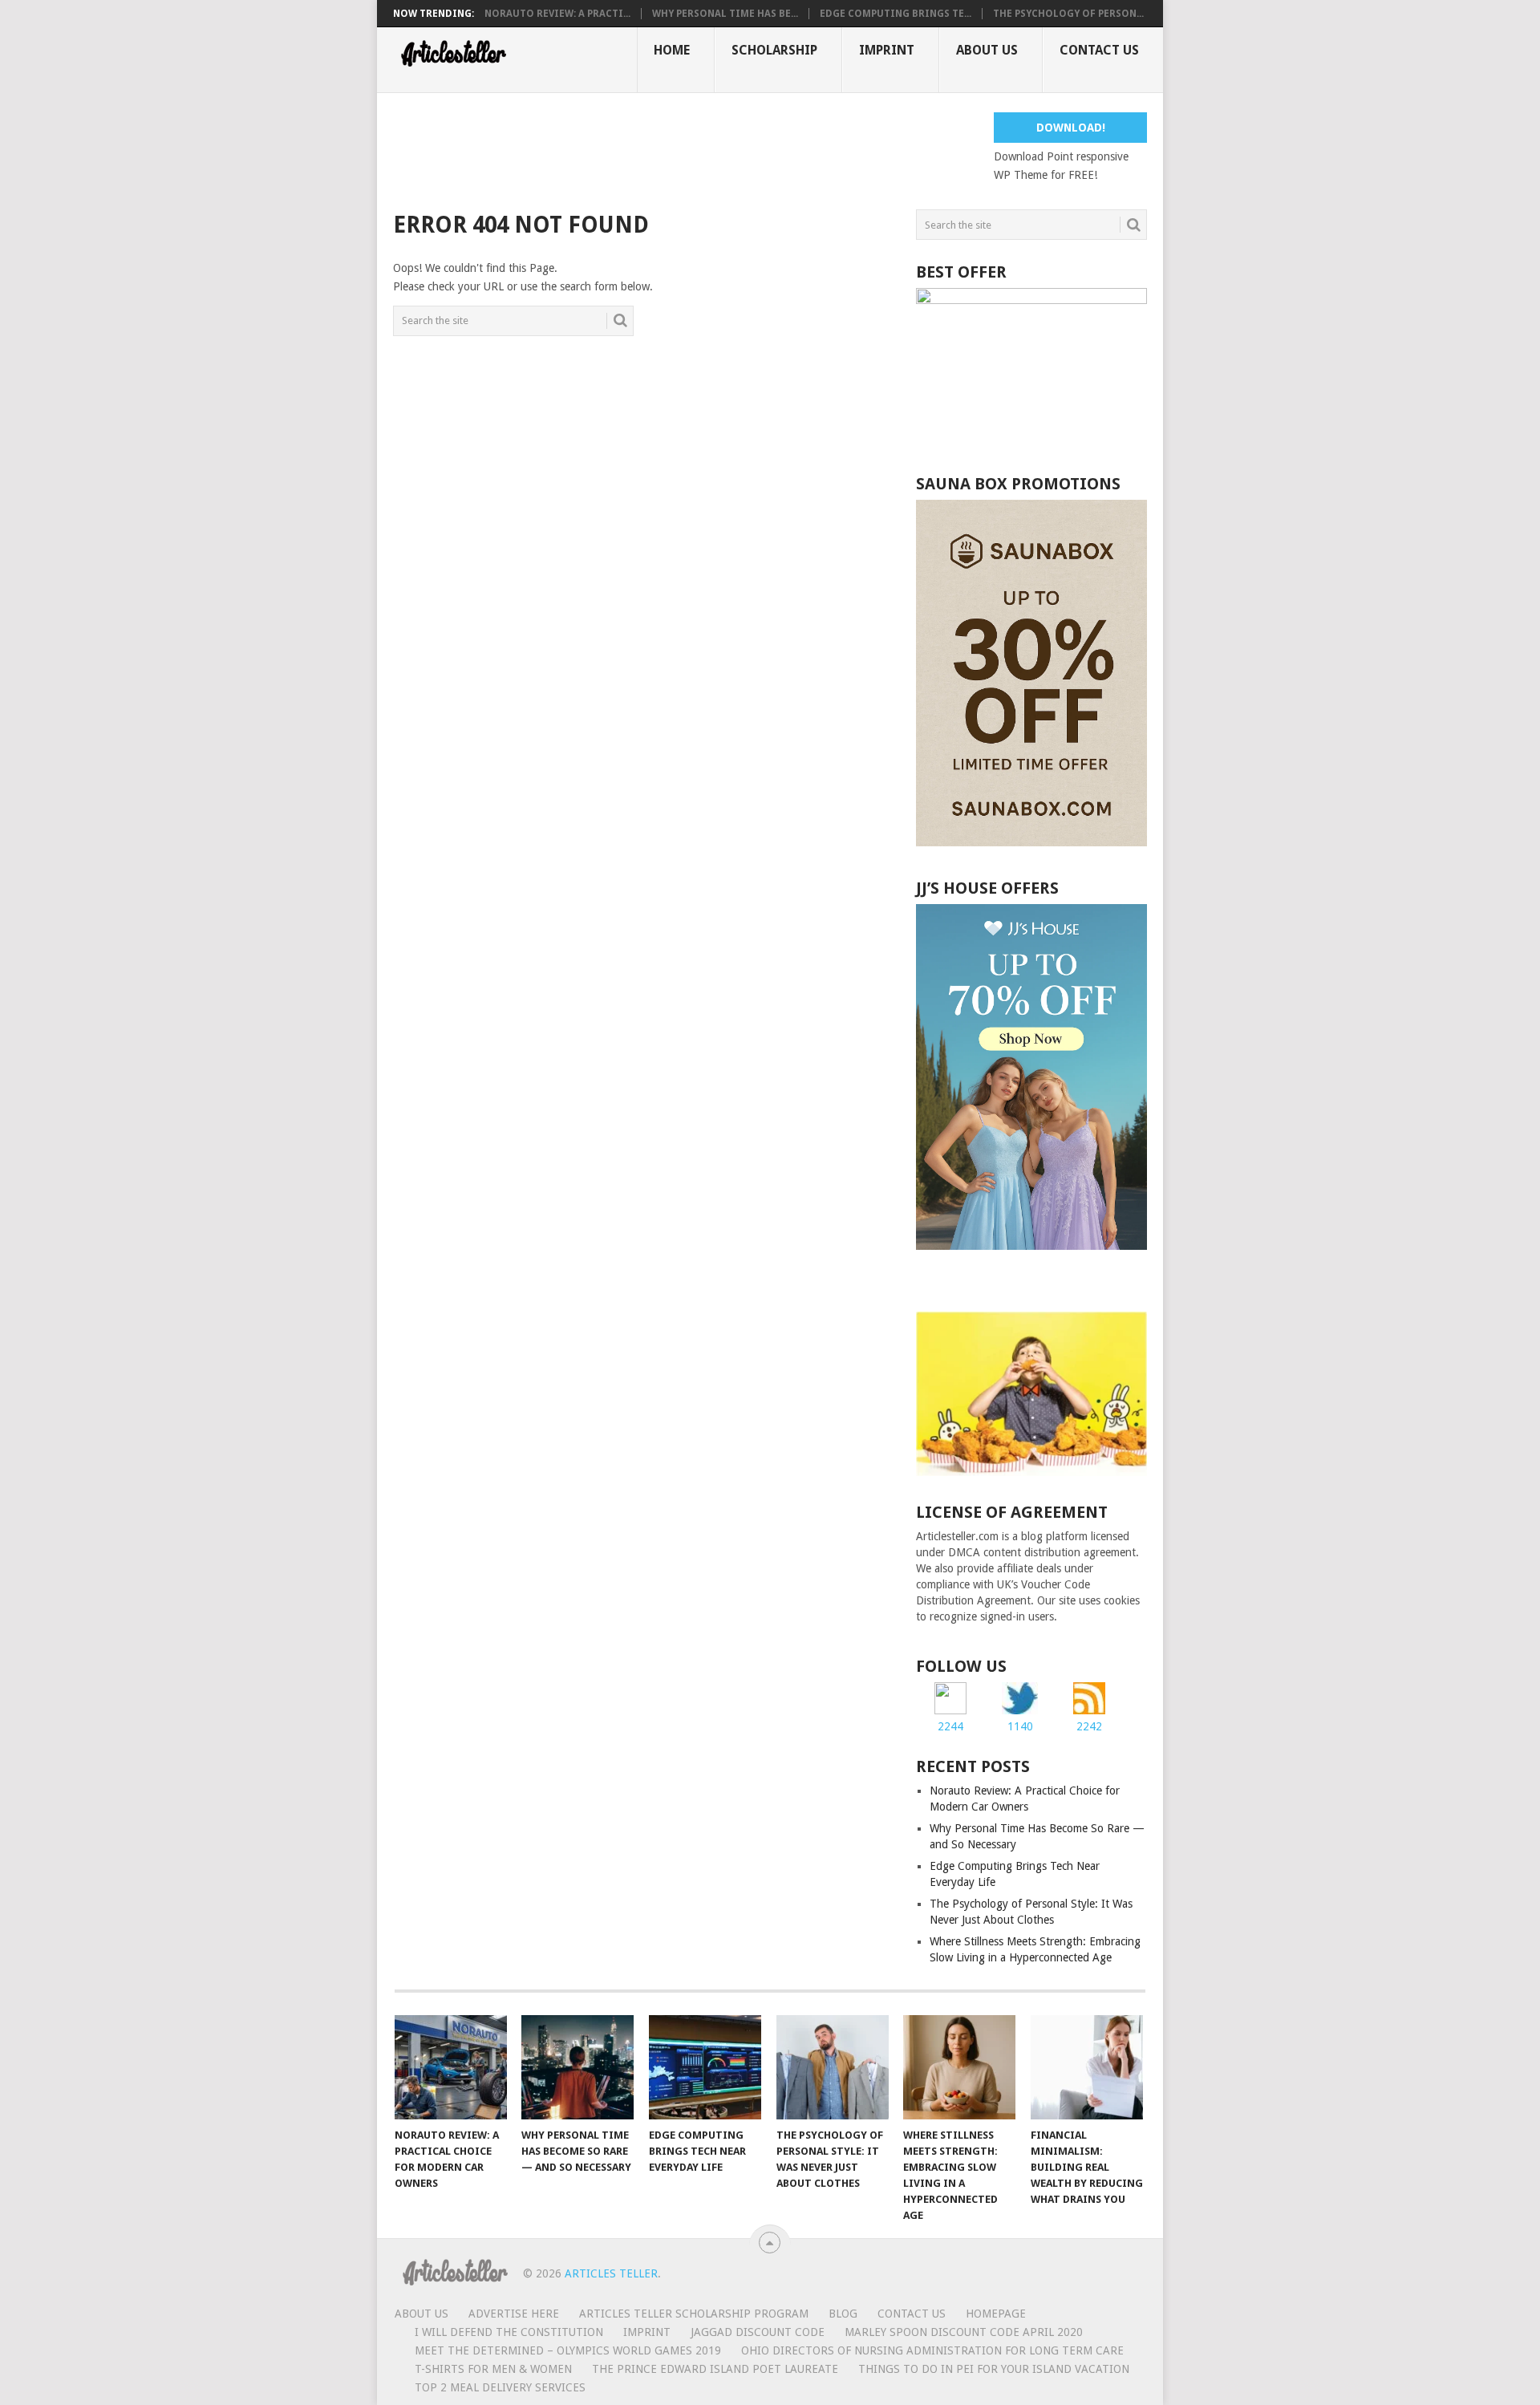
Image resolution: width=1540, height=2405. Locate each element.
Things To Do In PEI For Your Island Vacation (994, 2369)
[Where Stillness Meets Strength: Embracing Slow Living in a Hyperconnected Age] (959, 2067)
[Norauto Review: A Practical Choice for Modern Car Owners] (451, 2067)
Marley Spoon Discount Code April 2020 (964, 2332)
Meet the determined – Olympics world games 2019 (568, 2350)
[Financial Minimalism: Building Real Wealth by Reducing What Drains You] (1087, 2067)
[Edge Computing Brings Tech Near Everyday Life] (705, 2067)
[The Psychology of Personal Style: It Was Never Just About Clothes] (833, 2067)
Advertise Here (514, 2314)
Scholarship (774, 50)
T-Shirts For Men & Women (493, 2369)
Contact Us (1099, 50)
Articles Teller (611, 2273)
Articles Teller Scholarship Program (694, 2314)
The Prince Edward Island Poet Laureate (715, 2369)
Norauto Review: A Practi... (557, 14)
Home (672, 50)
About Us (987, 50)
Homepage (996, 2314)
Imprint (887, 50)
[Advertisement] (685, 148)
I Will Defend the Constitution (509, 2332)
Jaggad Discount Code (758, 2332)
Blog (843, 2314)
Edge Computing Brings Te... (896, 14)
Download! (1071, 128)
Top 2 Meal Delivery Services (500, 2387)
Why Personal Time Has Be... (725, 14)
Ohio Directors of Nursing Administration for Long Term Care (932, 2350)
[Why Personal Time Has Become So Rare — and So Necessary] (577, 2067)
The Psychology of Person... (1068, 14)
